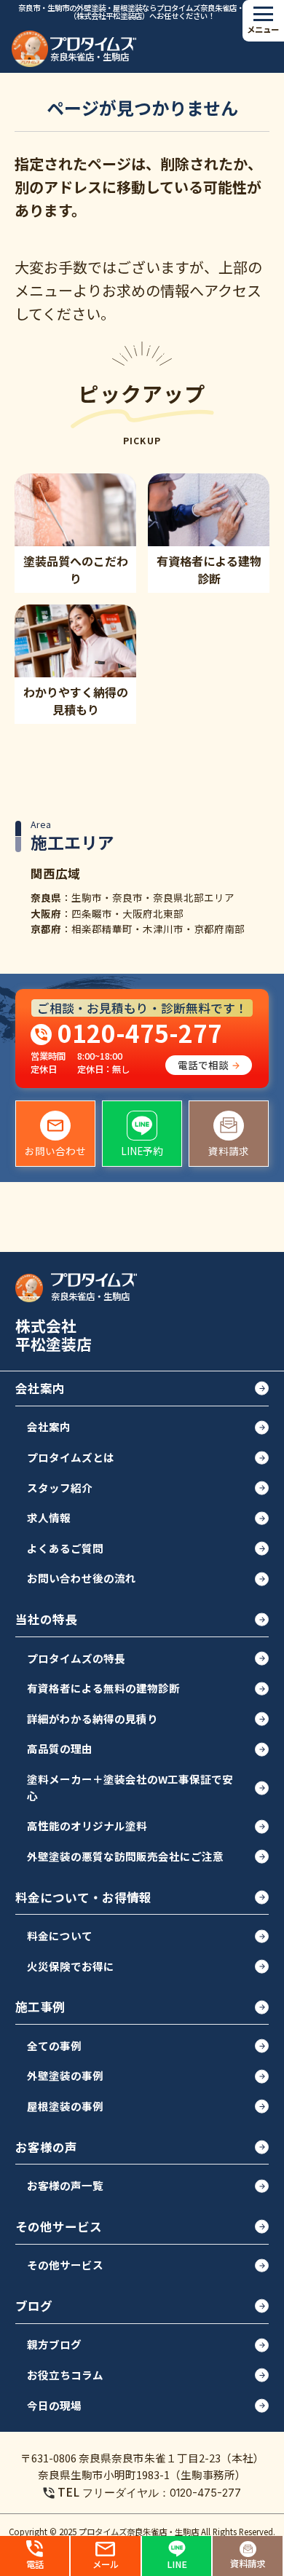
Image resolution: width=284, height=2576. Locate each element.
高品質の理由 (60, 1748)
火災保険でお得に (71, 1966)
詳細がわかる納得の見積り (92, 1718)
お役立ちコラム (65, 2375)
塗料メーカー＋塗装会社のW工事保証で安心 (130, 1787)
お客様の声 (46, 2147)
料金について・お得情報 (83, 1897)
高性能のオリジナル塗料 (87, 1825)
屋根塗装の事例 (65, 2106)
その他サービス (59, 2226)
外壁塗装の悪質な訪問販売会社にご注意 (125, 1856)
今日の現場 (54, 2405)
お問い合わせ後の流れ (82, 1578)
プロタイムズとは (71, 1457)
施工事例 (40, 2006)
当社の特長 (46, 1619)
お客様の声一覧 (65, 2185)
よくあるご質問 (65, 1548)
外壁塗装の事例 (65, 2075)
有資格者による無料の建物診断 (103, 1688)
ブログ (34, 2306)
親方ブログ (54, 2344)
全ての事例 (54, 2045)
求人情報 (49, 1517)
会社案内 (40, 1388)
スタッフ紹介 (60, 1488)
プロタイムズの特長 (76, 1658)
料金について (60, 1935)
